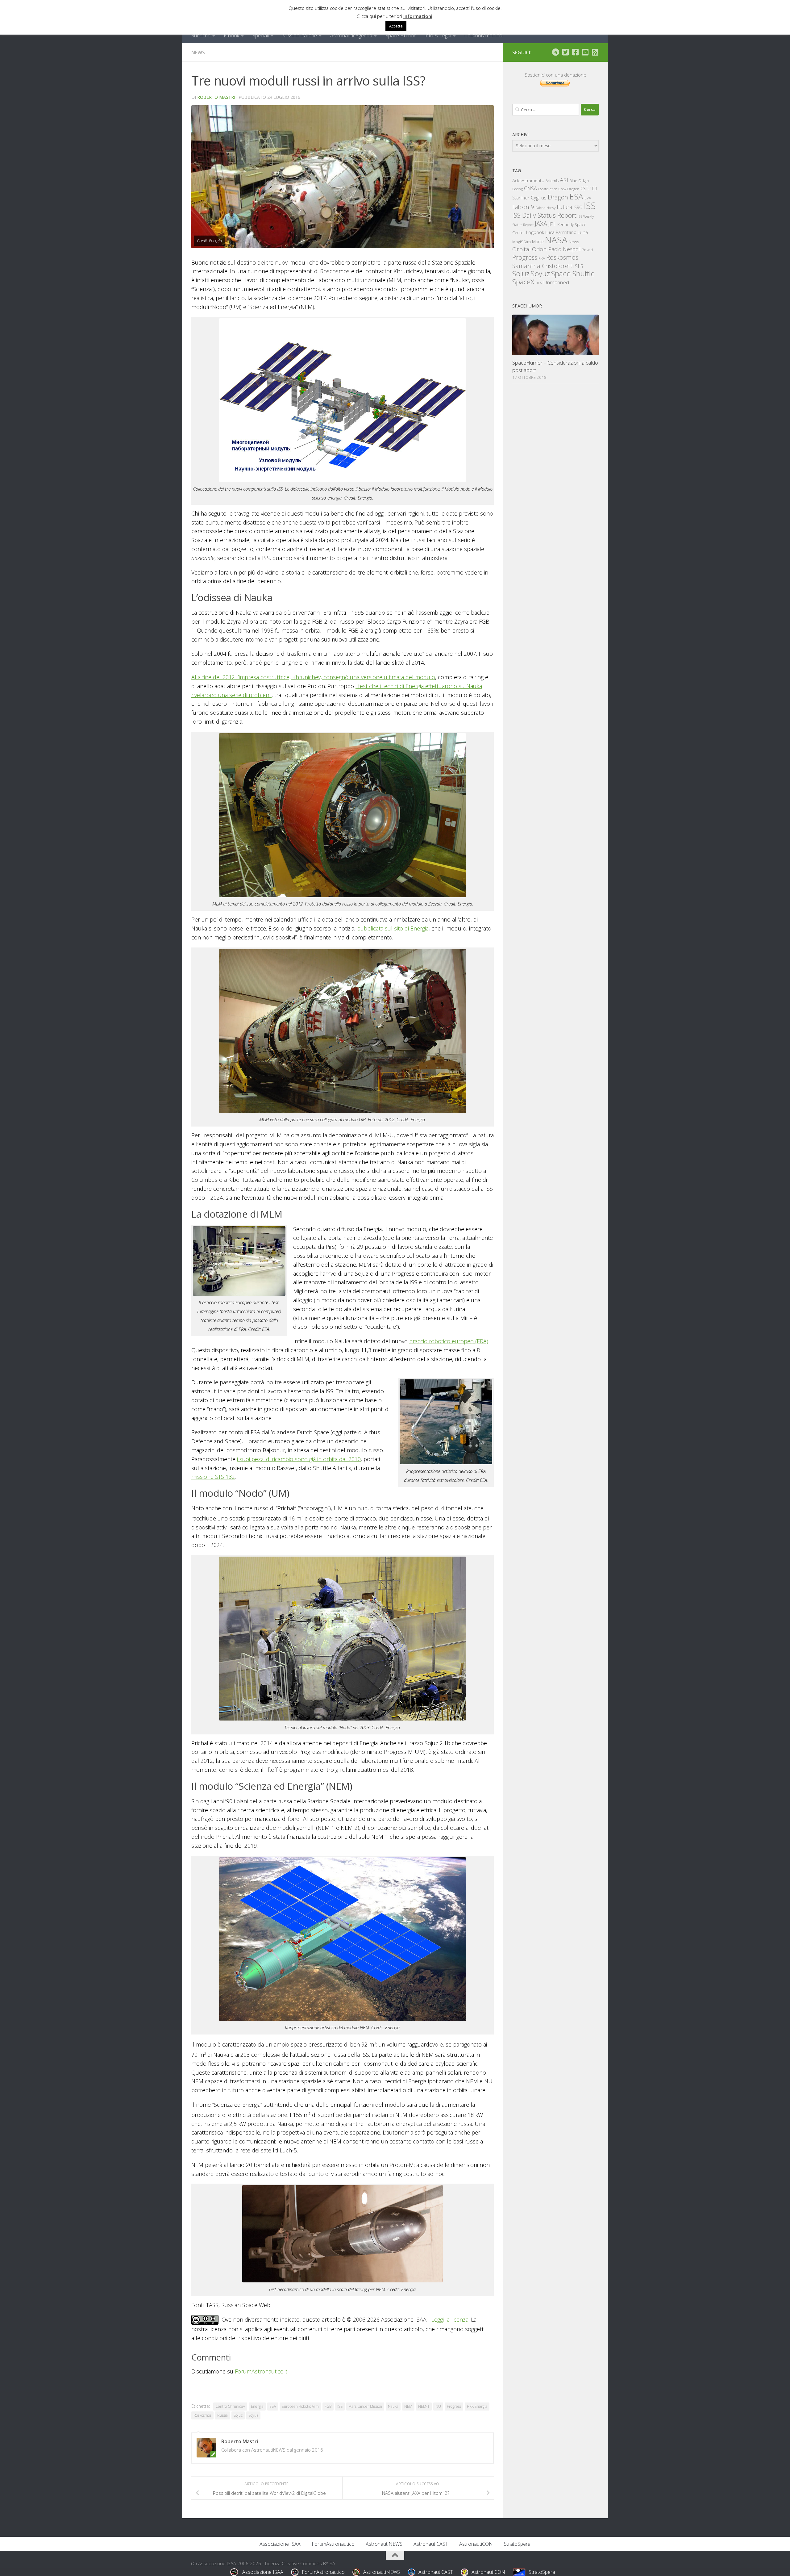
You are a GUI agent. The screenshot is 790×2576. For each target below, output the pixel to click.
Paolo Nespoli (564, 249)
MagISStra (522, 242)
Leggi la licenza (450, 2319)
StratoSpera (517, 2544)
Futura (564, 207)
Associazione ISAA (280, 2544)
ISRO (578, 207)
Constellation (548, 189)
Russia (222, 2415)
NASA (556, 240)
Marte (538, 242)
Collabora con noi (484, 36)
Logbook (535, 232)
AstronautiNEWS (384, 2544)
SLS (579, 266)
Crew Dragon (569, 189)
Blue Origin (579, 181)
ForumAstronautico (333, 2544)
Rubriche (201, 36)
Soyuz (253, 2415)
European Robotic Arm (300, 2406)
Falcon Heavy (545, 208)
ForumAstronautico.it (261, 2371)
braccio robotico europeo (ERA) (449, 1341)
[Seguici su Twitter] (565, 52)
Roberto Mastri (216, 97)
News (198, 52)
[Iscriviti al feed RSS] (595, 52)
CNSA (530, 188)
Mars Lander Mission (365, 2406)
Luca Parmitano (561, 232)
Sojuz (238, 2415)
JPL (552, 224)
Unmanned (556, 282)
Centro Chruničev (230, 2406)
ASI (564, 180)
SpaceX (523, 282)
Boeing (518, 189)
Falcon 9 (523, 207)
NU (438, 2406)
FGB (328, 2406)
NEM (408, 2406)
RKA (542, 258)
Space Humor (401, 36)
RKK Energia (477, 2406)
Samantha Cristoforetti (543, 266)
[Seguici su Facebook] (575, 52)
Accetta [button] (396, 26)
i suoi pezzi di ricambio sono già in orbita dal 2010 (299, 1459)
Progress (454, 2406)
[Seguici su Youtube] (585, 52)
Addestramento (528, 180)
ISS (340, 2406)
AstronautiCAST (431, 2544)
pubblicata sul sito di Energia (393, 928)
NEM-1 (424, 2406)
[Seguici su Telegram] (555, 52)
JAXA (541, 224)
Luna (583, 232)
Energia (257, 2406)
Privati (587, 250)
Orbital (522, 249)
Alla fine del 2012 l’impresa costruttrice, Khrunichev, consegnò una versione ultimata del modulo (313, 677)
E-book (231, 36)
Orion (539, 249)
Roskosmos (202, 2415)
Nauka (393, 2406)
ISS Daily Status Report (544, 215)
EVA (588, 198)
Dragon (558, 197)
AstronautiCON (476, 2544)
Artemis (552, 181)
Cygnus (539, 198)
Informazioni (418, 16)
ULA (539, 283)
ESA (273, 2406)
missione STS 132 (213, 1477)
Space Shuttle (573, 273)
